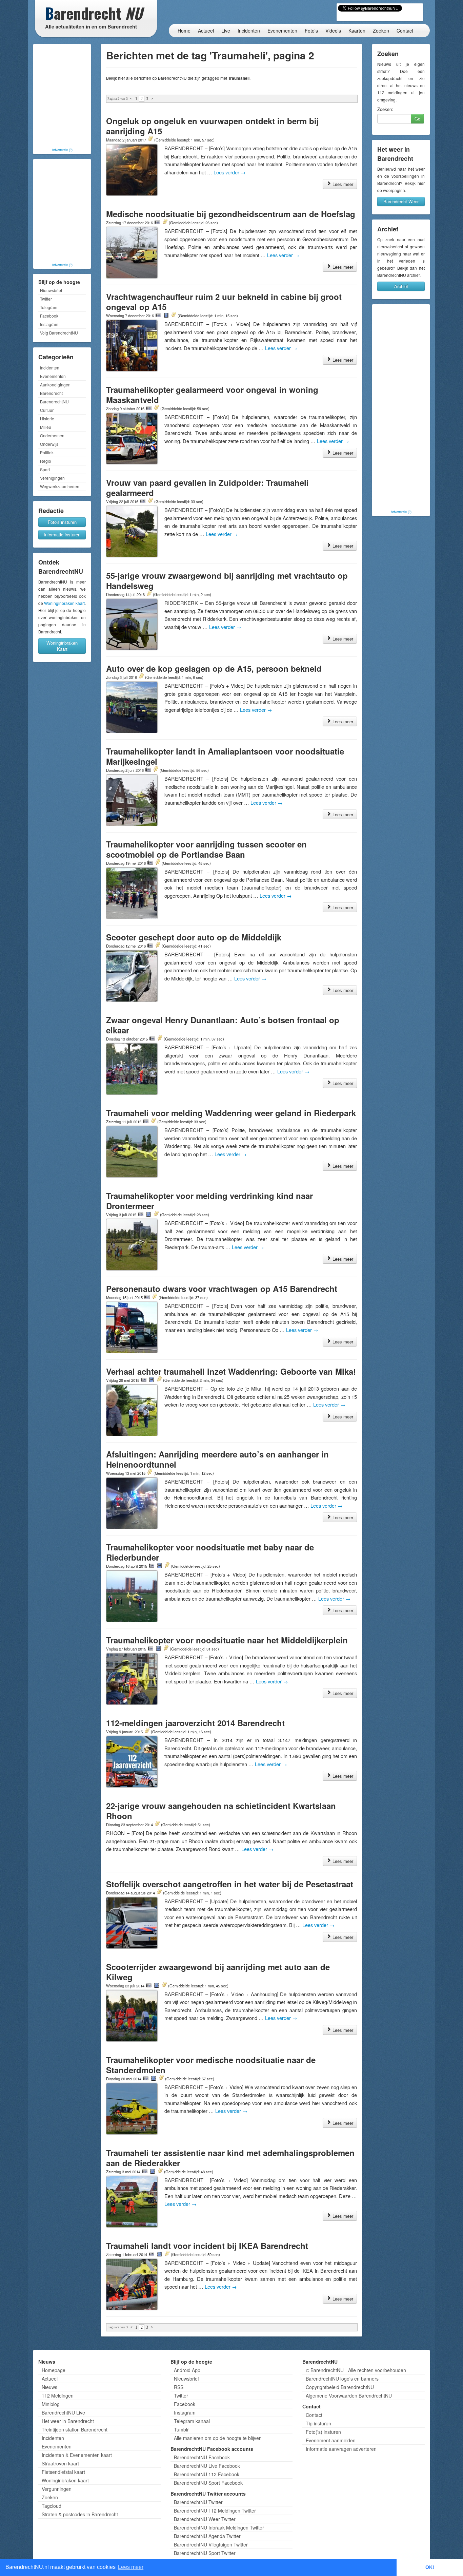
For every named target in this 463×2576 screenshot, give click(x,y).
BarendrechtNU (54, 402)
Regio (46, 461)
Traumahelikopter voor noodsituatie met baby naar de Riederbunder (210, 1552)
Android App (187, 2370)
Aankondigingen (55, 385)
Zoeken (381, 31)
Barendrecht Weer (401, 201)
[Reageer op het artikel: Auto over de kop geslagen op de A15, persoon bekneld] (141, 677)
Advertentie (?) (62, 150)
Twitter (46, 299)
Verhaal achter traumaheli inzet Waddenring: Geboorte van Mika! (231, 1371)
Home (184, 31)
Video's (333, 31)
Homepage (54, 2370)
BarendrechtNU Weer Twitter (205, 2519)
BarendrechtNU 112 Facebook (207, 2474)
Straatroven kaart (60, 2463)
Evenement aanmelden (331, 2440)
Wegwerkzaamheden (60, 486)
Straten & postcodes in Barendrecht (80, 2514)
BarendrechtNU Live (63, 2412)
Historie (47, 418)
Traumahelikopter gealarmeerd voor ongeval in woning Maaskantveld (212, 395)
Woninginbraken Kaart (62, 646)
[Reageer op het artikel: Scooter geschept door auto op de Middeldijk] (158, 946)
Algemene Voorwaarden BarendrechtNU (349, 2396)
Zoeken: (385, 109)
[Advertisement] (62, 97)
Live (226, 31)
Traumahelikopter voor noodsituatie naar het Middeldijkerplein (227, 1640)
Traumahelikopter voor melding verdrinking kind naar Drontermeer (209, 1201)
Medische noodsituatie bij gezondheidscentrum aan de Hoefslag (231, 214)
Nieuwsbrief (51, 290)
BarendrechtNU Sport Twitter (205, 2553)
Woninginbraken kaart (64, 603)
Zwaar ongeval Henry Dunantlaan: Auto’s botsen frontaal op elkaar (223, 1025)
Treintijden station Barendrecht (75, 2429)
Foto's (311, 31)
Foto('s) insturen (323, 2432)
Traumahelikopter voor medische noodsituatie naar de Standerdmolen (211, 2065)
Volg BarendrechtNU (59, 333)
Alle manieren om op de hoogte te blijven (218, 2438)
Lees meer (342, 184)
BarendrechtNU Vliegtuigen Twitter (211, 2544)
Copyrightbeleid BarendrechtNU (340, 2387)
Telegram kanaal (192, 2421)
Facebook (49, 316)
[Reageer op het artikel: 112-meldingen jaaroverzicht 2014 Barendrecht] (147, 1731)
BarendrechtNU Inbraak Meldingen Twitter (219, 2527)
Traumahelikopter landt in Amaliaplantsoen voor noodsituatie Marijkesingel (225, 756)
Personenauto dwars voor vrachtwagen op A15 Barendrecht (222, 1289)
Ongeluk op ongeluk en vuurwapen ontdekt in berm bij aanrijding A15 (212, 126)
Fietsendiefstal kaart (63, 2472)
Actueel (206, 31)
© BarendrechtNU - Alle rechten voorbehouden (356, 2370)
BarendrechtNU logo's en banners (342, 2379)
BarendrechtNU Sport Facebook (208, 2483)
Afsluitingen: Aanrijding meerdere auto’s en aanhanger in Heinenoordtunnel (217, 1459)
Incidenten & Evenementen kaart (77, 2455)
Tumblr (181, 2429)
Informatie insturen (62, 535)
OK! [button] (430, 2567)
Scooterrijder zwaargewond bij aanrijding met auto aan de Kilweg (218, 1972)
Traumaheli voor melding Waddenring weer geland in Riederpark (231, 1113)
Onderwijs (49, 444)
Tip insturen (318, 2423)
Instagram (49, 324)
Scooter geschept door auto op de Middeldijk (194, 937)
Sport (45, 469)
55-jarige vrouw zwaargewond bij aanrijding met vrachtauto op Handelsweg (227, 580)
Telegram (49, 307)
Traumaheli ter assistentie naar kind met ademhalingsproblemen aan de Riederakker (230, 2158)
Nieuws (49, 2387)
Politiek (47, 452)
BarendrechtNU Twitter (198, 2502)
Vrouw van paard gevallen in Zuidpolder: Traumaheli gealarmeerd (207, 488)
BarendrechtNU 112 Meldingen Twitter (215, 2511)
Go (417, 119)
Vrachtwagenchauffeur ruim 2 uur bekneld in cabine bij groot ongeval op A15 (224, 302)
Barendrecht (51, 393)
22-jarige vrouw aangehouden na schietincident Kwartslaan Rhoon (221, 1811)
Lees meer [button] (131, 2567)
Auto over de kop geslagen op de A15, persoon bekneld (214, 668)
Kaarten (357, 31)
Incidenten (249, 31)
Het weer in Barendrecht (68, 2421)
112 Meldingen (58, 2396)
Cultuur (47, 410)
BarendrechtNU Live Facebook (207, 2466)
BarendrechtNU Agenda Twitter (207, 2536)
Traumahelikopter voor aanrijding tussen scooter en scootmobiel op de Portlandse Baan (206, 849)
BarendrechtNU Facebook (202, 2457)
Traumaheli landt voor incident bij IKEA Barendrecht (207, 2246)
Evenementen (282, 31)
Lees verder (230, 172)
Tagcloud (52, 2506)
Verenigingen (52, 478)
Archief (401, 286)
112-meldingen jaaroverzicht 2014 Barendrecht (195, 1723)
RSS (179, 2387)
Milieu (46, 427)
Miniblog (51, 2404)
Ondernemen (52, 435)
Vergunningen (57, 2489)
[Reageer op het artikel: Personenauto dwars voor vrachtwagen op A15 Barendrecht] (155, 1297)
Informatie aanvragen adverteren (341, 2449)
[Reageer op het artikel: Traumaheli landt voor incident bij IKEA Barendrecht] (167, 2254)
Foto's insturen (62, 522)
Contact (405, 31)
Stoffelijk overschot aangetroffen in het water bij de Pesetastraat (230, 1884)
